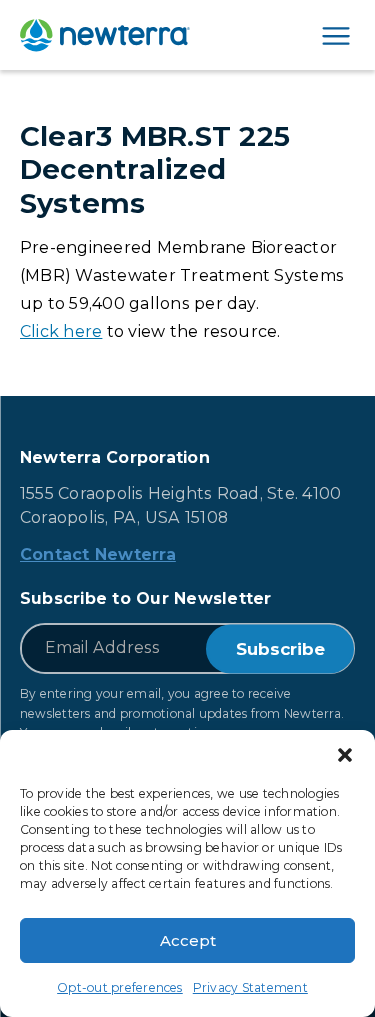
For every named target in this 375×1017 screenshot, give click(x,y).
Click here (61, 331)
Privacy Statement (250, 987)
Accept (188, 940)
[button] (345, 755)
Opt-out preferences (120, 987)
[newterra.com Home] (105, 35)
